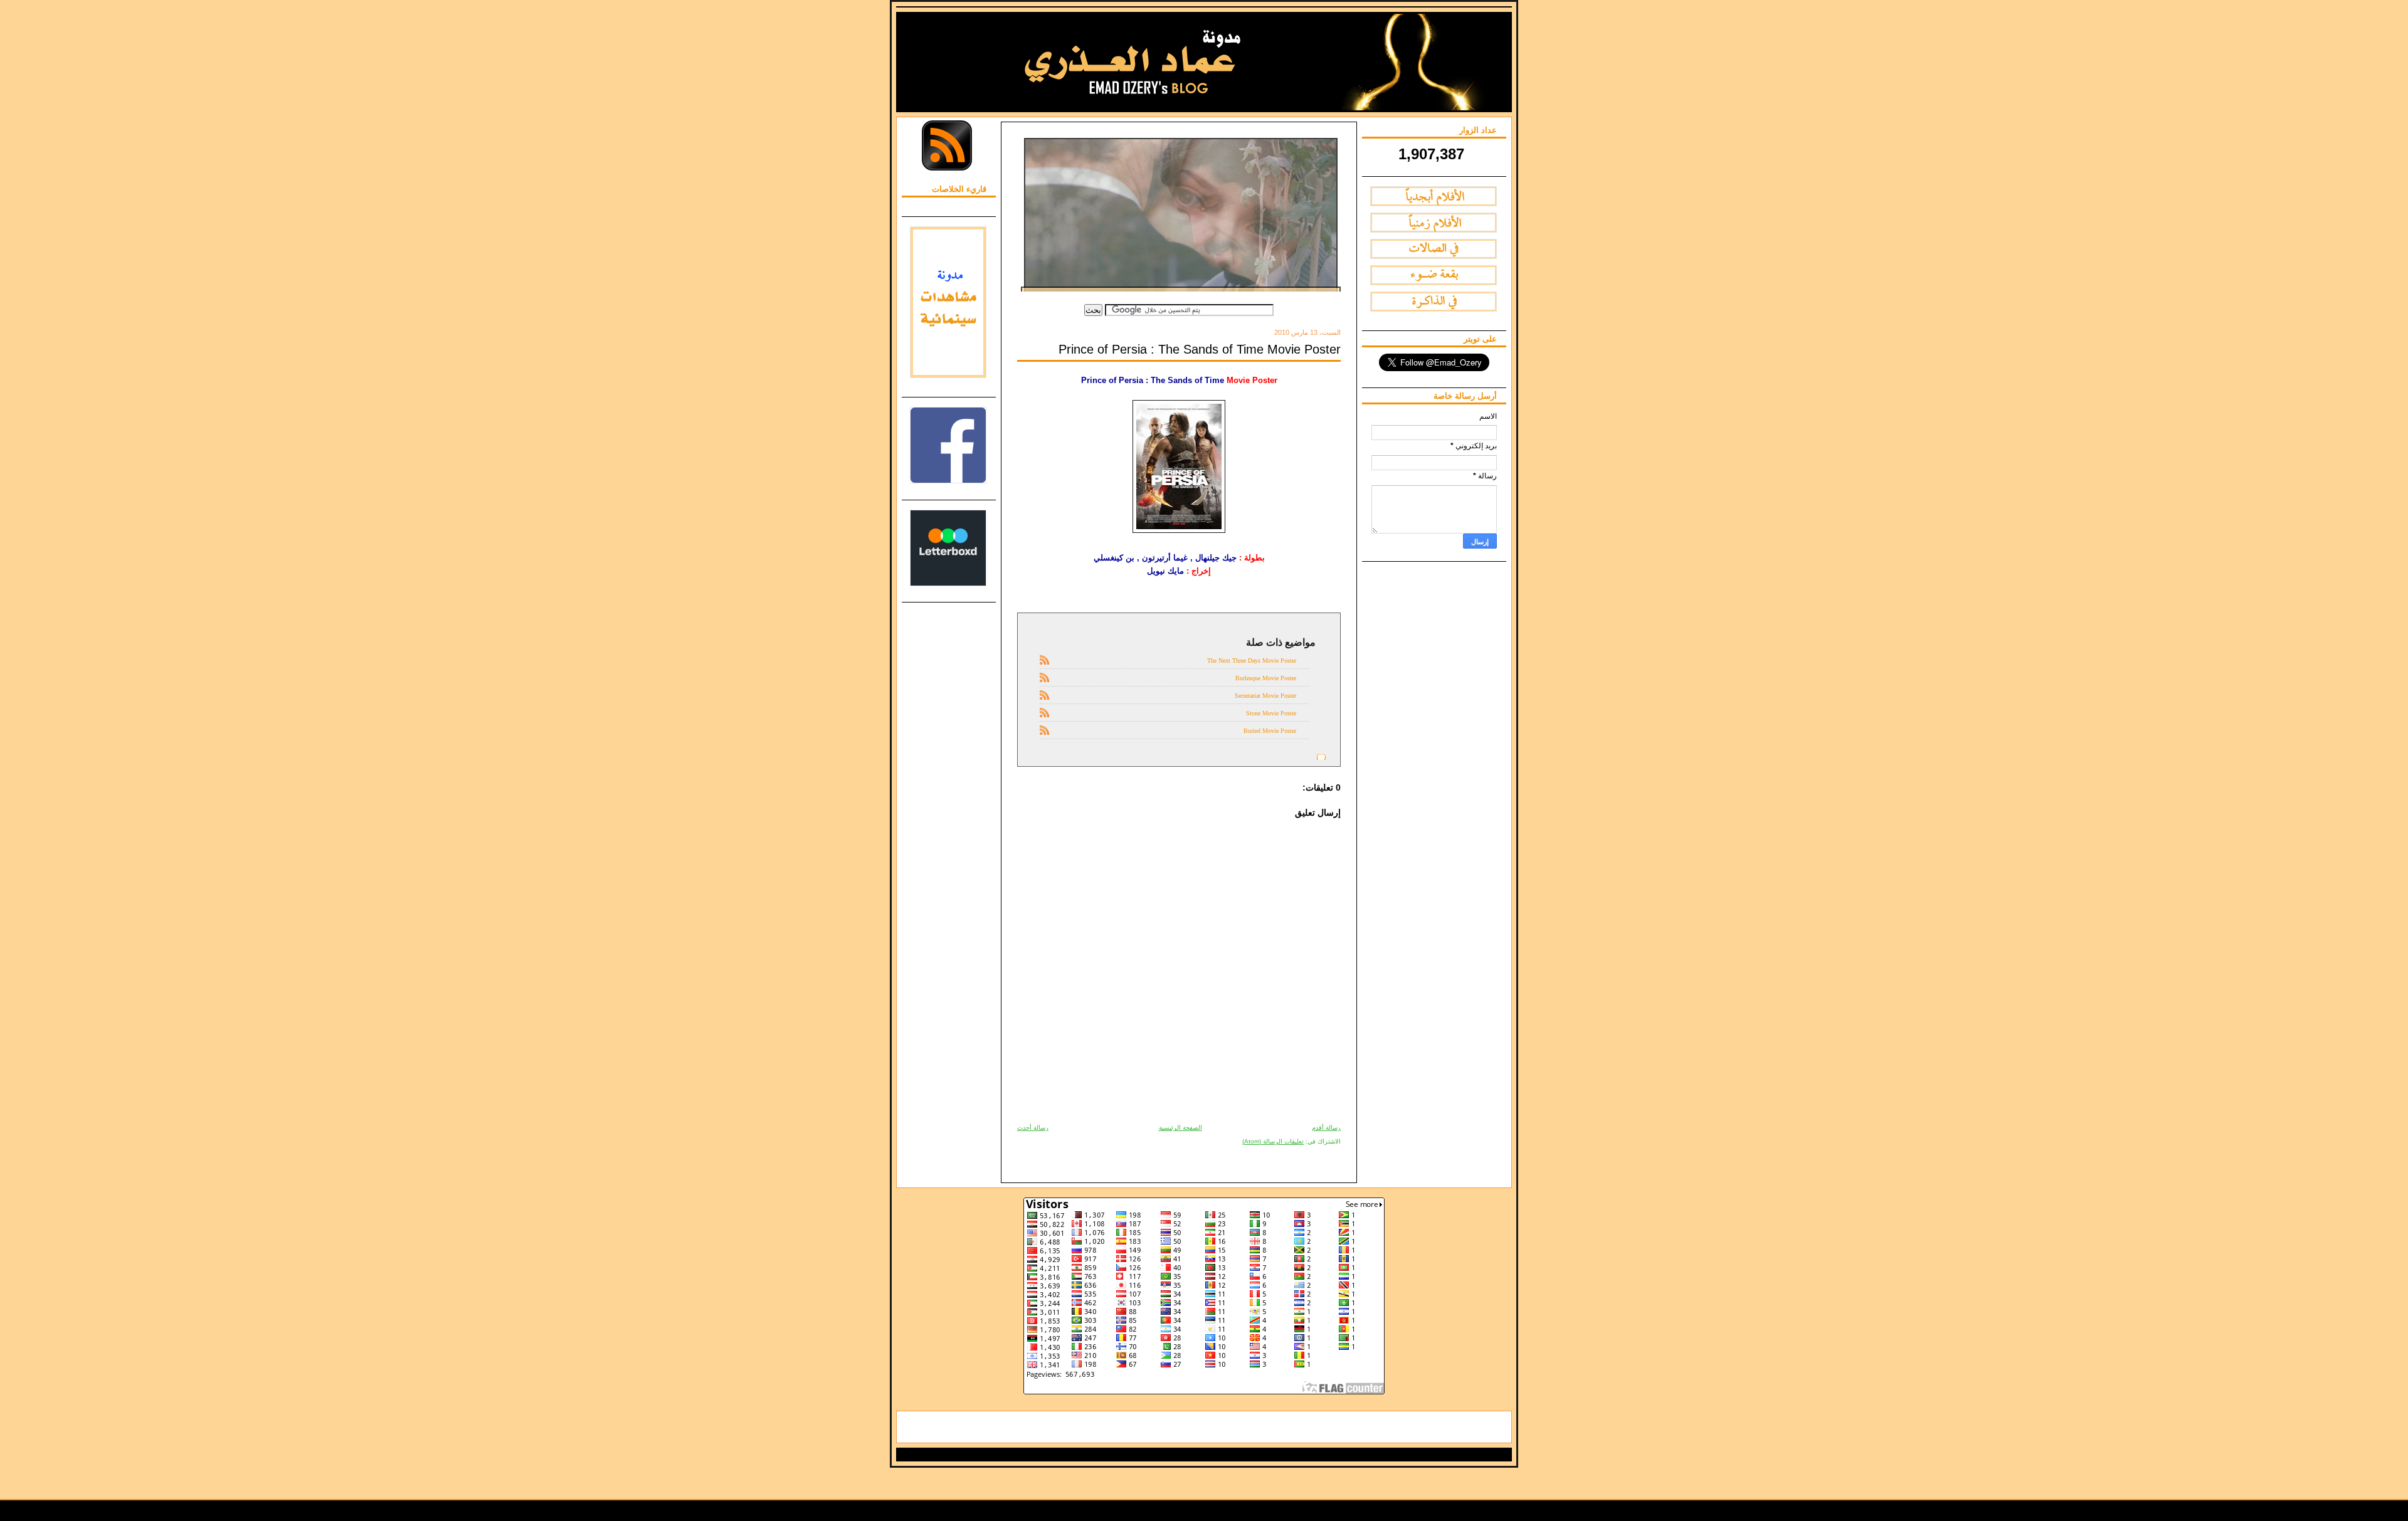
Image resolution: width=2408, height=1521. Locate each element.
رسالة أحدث (1033, 1128)
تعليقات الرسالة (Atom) (1273, 1141)
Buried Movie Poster (1270, 731)
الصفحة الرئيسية (1180, 1128)
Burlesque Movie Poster (1266, 678)
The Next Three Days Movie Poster (1252, 661)
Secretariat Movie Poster (1265, 696)
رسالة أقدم (1326, 1128)
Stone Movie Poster (1271, 713)
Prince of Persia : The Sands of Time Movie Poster (1200, 349)
